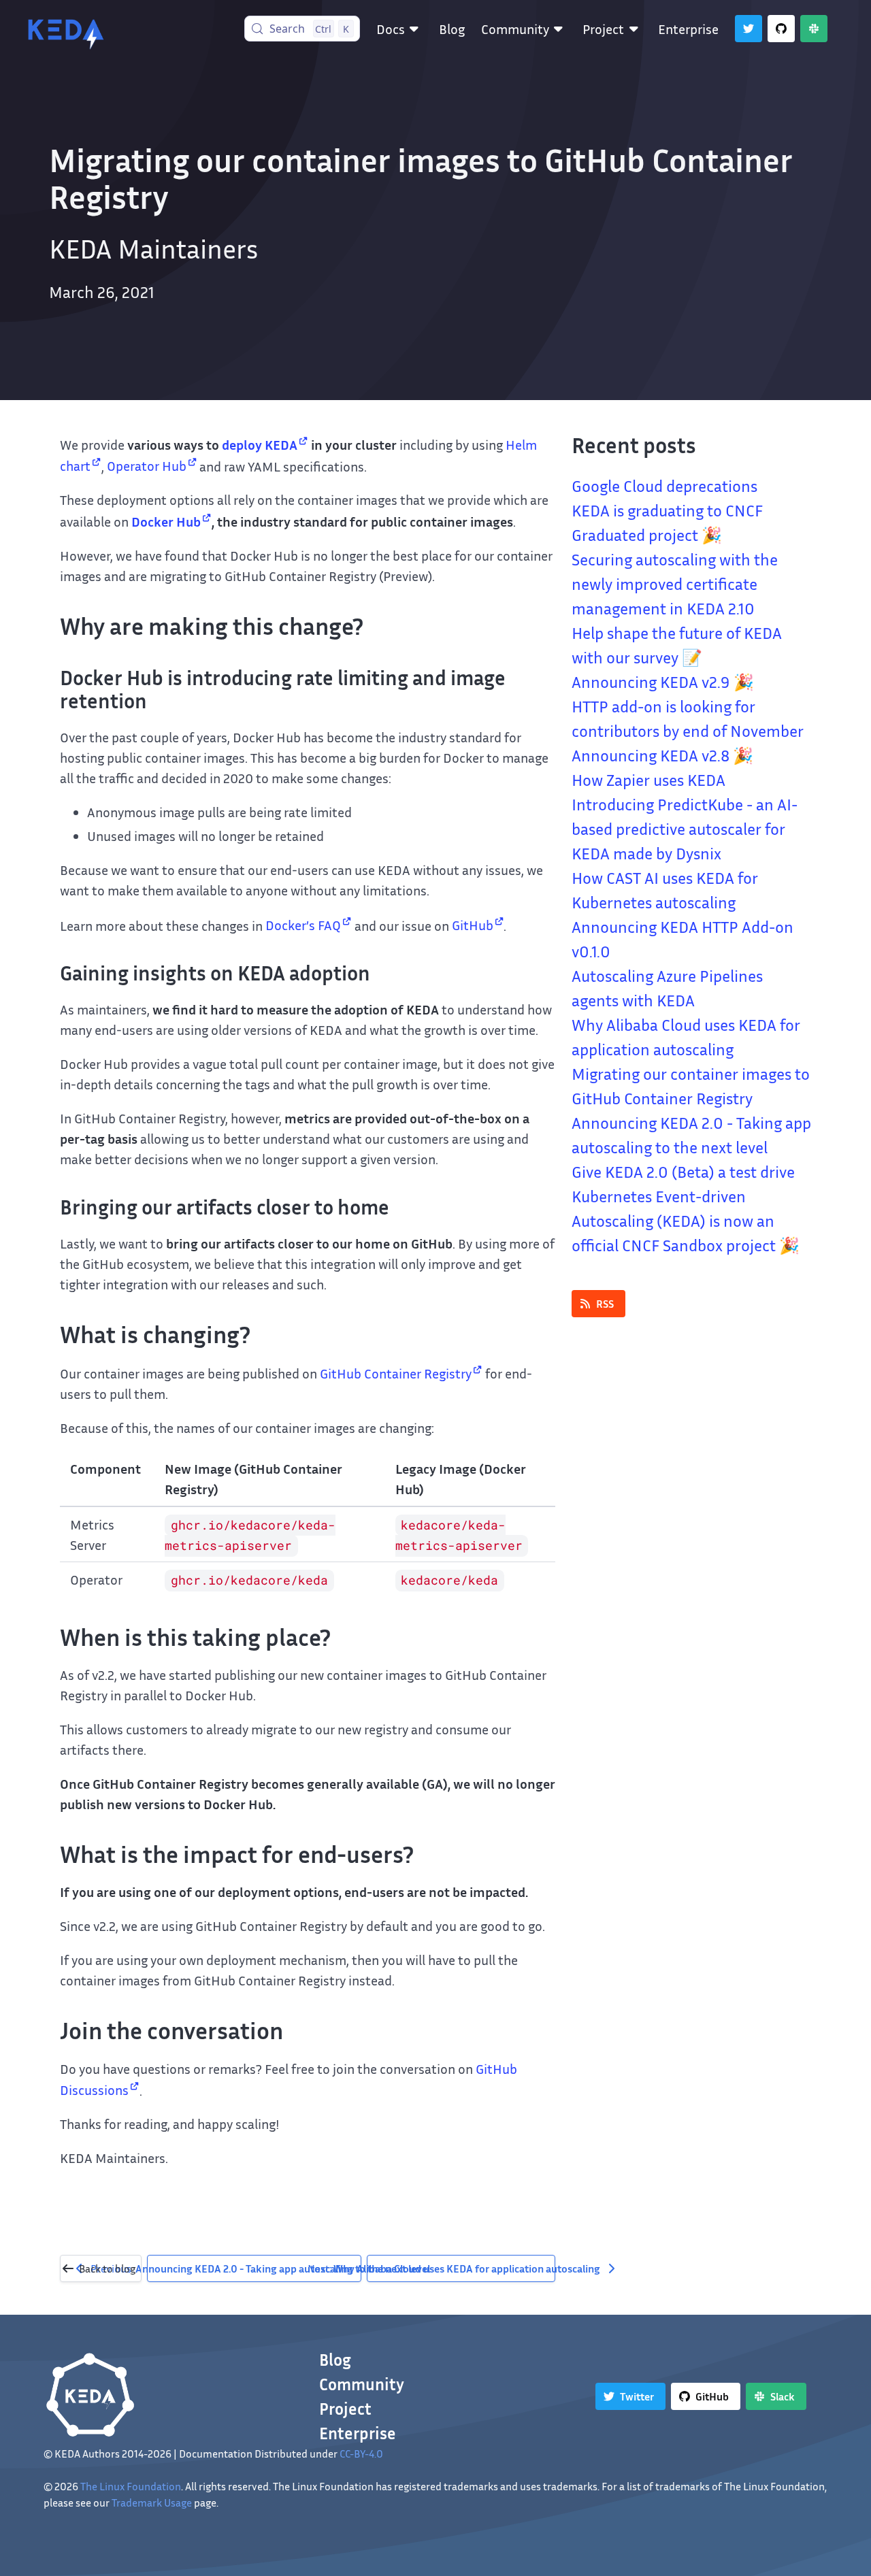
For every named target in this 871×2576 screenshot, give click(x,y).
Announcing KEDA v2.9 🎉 (663, 682)
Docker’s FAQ (303, 925)
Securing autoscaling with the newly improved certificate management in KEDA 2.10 (675, 584)
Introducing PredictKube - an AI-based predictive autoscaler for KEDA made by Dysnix (685, 829)
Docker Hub (166, 521)
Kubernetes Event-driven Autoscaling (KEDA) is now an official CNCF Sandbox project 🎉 (686, 1221)
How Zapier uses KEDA (648, 780)
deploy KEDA (260, 444)
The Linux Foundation (131, 2486)
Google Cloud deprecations (664, 486)
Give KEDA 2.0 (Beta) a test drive (683, 1172)
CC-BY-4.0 (361, 2454)
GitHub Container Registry (396, 1373)
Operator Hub (147, 465)
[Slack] (814, 29)
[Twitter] (749, 29)
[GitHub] (781, 29)
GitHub (473, 925)
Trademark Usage (152, 2503)
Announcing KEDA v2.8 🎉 (662, 755)
